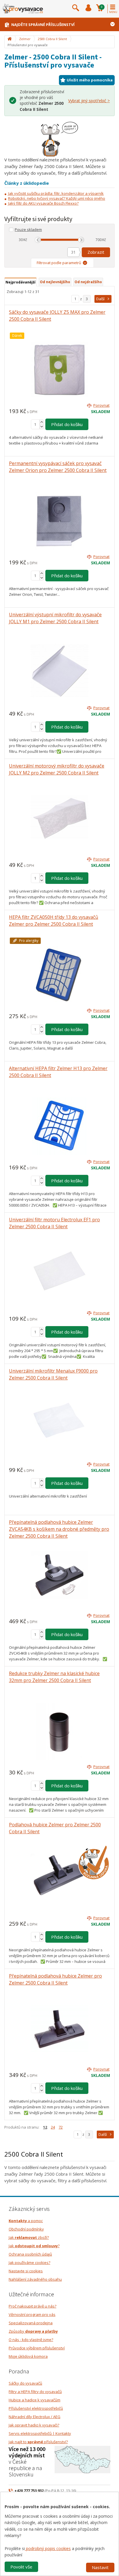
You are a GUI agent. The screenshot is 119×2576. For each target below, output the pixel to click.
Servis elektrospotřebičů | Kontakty (40, 2433)
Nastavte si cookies (26, 2271)
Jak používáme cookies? (29, 2263)
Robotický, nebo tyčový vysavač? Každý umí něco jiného (57, 198)
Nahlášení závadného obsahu (35, 2279)
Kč (25, 240)
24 (53, 2127)
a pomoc (26, 2221)
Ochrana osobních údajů (30, 2254)
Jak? (34, 2246)
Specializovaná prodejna (31, 2323)
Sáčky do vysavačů (25, 2383)
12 (45, 2127)
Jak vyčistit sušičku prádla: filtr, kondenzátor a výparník (56, 193)
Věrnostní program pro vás (32, 2314)
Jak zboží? (29, 2237)
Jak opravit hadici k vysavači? (34, 2425)
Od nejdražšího (88, 282)
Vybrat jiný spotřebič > (89, 101)
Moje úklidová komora (28, 2356)
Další (100, 299)
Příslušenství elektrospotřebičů (36, 2408)
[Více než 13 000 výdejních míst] (82, 2459)
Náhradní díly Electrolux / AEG (35, 2417)
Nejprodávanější (21, 282)
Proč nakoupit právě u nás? (32, 2306)
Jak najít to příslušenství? (38, 2442)
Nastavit (100, 2567)
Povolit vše (21, 2567)
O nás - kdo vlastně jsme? (31, 2340)
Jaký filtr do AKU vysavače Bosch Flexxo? (43, 203)
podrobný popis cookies (48, 2548)
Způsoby (33, 2331)
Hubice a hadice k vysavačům (35, 2400)
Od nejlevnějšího (55, 282)
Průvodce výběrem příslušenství (37, 2348)
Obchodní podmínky (26, 2229)
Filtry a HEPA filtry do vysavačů (35, 2392)
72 (61, 2127)
